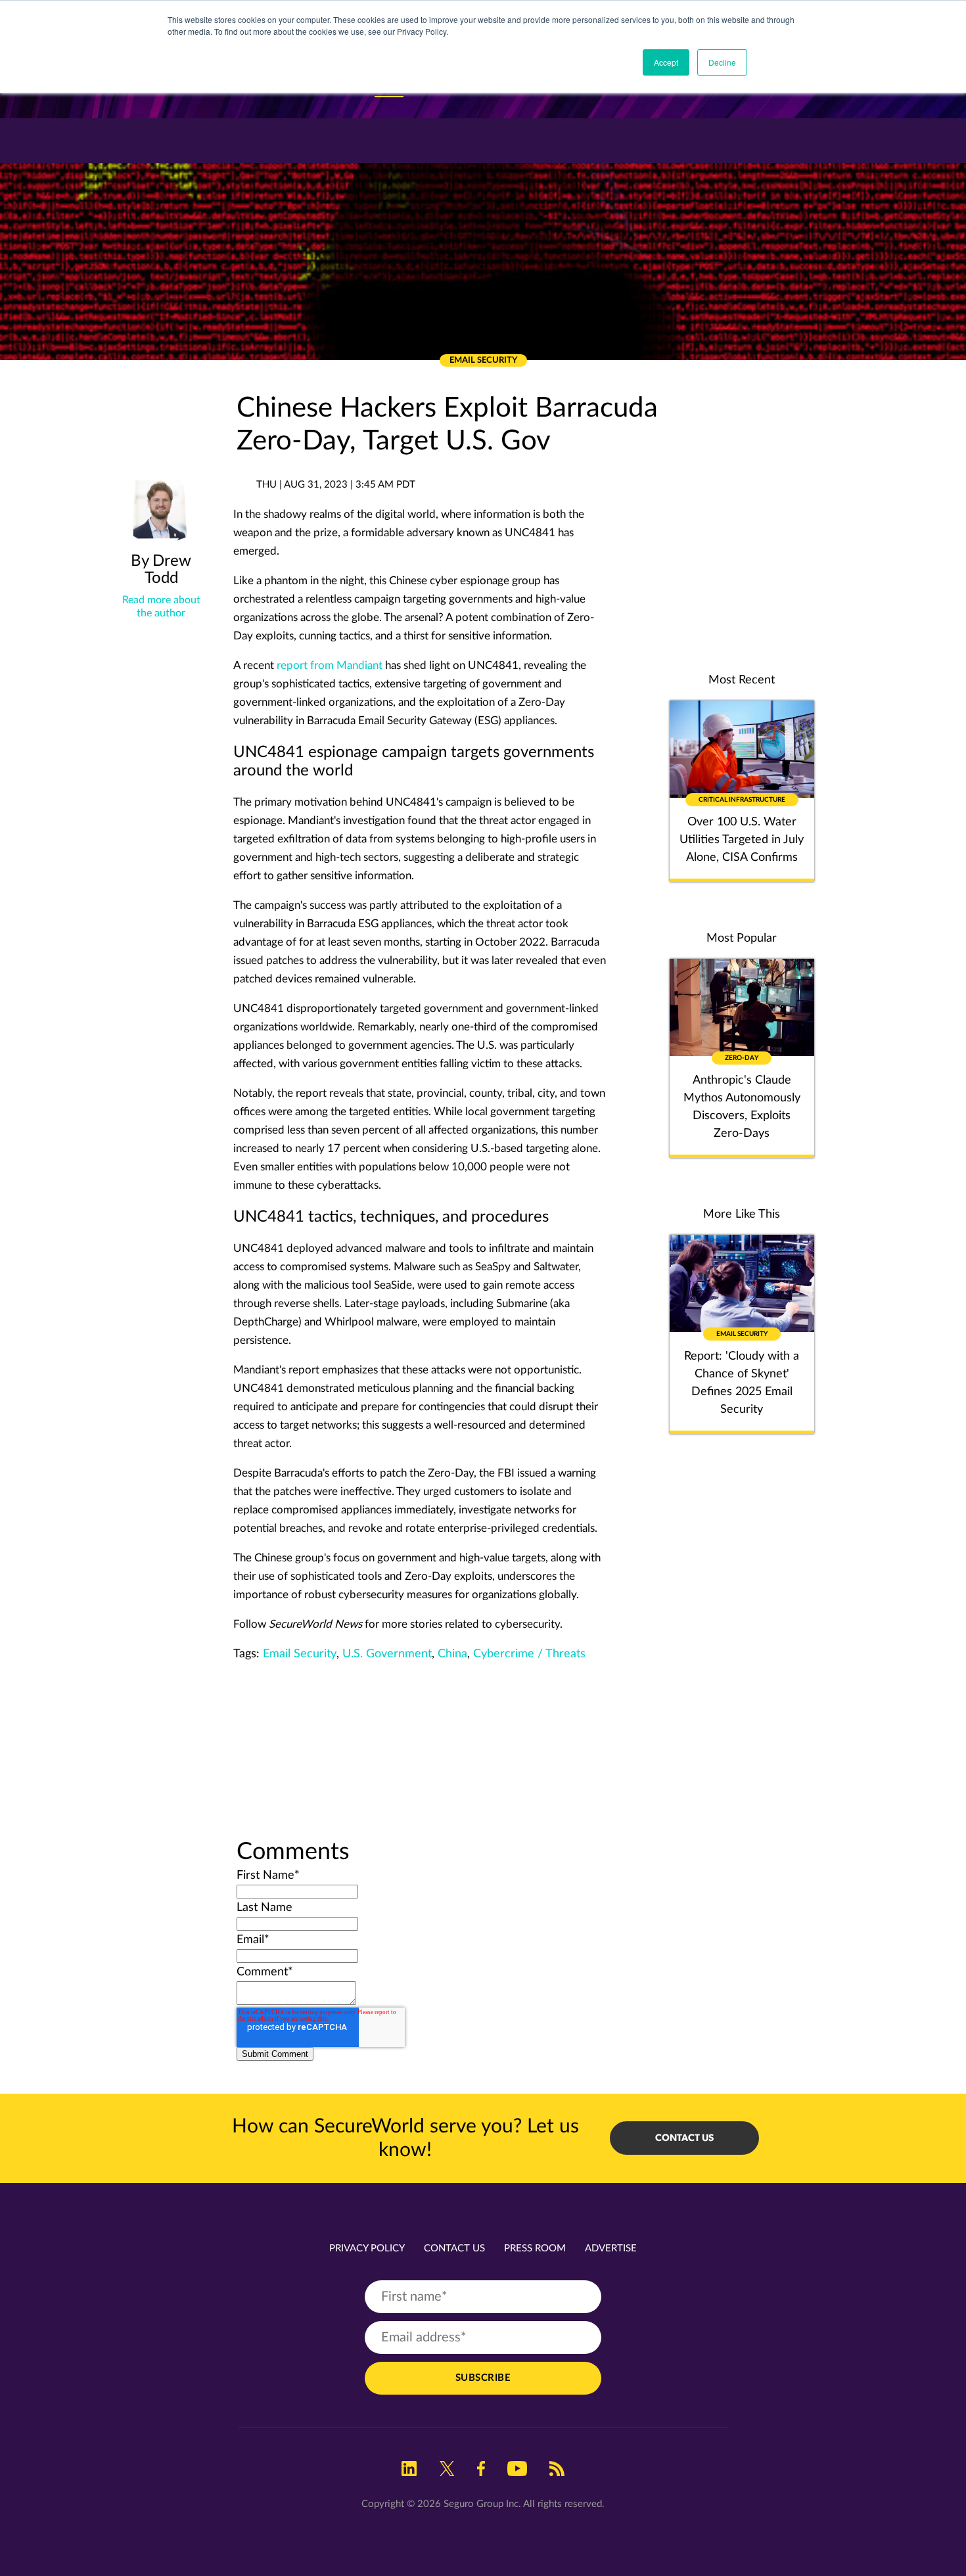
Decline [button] (722, 62)
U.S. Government (387, 1654)
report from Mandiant (330, 665)
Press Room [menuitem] (535, 2248)
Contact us (684, 2138)
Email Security (300, 1654)
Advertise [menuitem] (611, 2248)
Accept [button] (666, 62)
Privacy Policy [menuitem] (367, 2248)
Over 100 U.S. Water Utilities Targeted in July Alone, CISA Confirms (742, 840)
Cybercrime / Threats (529, 1654)
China (452, 1654)
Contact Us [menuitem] (454, 2248)
